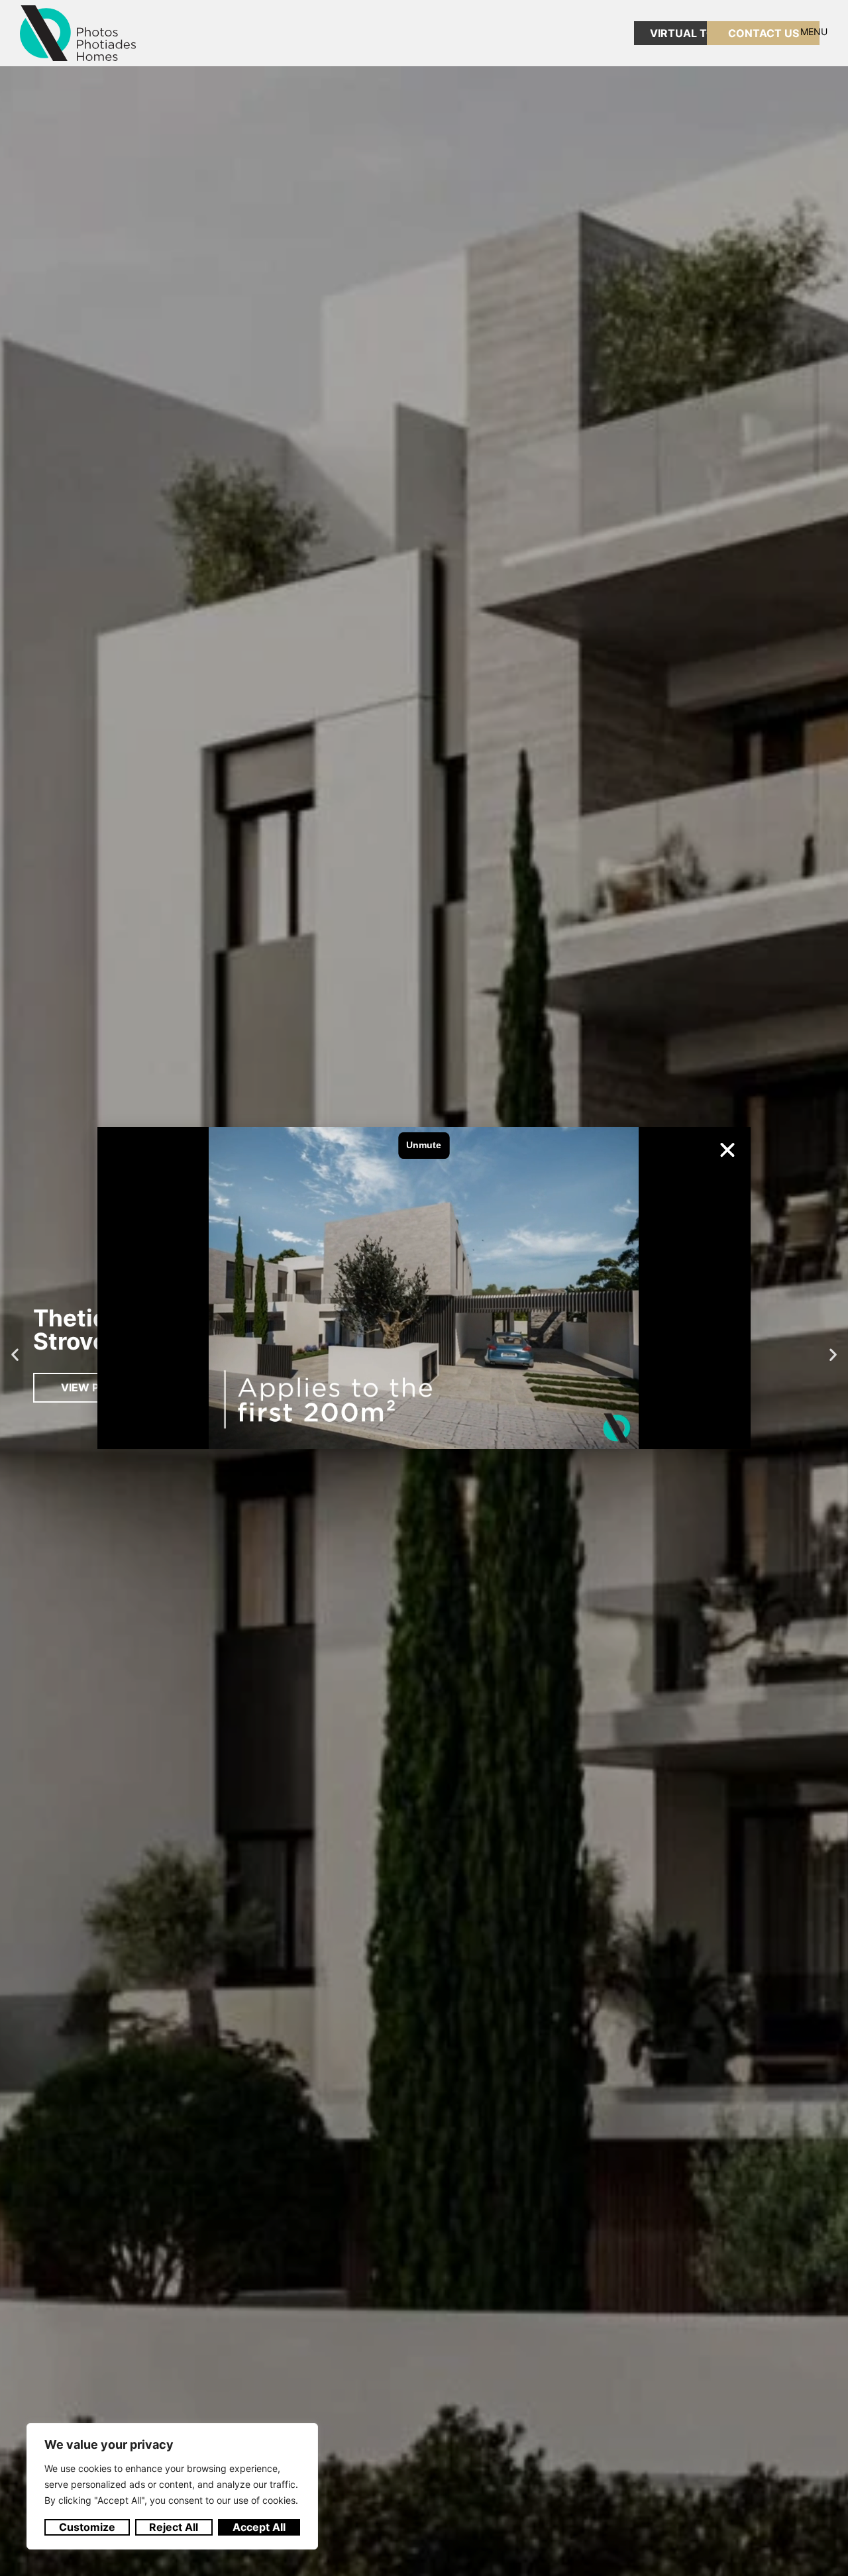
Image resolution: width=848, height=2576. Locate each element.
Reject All (174, 2527)
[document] (424, 1288)
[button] (727, 1150)
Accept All (259, 2527)
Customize (87, 2527)
